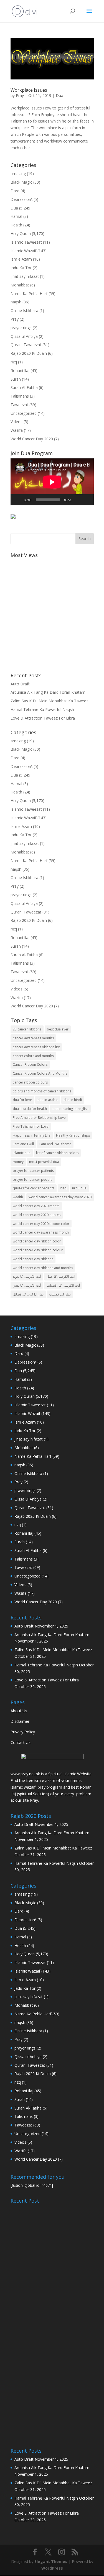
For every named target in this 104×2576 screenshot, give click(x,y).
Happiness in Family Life (32, 1135)
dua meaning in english (70, 1109)
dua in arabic (48, 1100)
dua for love (22, 1100)
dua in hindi (73, 1100)
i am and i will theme (55, 1144)
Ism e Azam (21, 259)
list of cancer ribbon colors (57, 1153)
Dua (59, 95)
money (18, 1162)
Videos (17, 422)
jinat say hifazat (25, 276)
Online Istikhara (24, 310)
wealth (18, 1197)
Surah (16, 379)
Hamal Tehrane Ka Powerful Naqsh (42, 709)
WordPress (52, 2568)
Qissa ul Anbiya (24, 336)
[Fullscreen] (87, 500)
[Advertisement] (52, 612)
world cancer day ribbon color (37, 1241)
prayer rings (21, 328)
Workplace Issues (29, 90)
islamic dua (22, 1153)
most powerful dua (44, 1162)
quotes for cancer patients (34, 1188)
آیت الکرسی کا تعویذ (27, 1276)
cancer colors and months (33, 1056)
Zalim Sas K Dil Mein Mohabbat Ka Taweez (49, 701)
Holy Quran (21, 234)
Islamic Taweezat (26, 242)
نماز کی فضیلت (60, 1294)
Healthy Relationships (73, 1135)
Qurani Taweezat (26, 345)
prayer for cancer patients (33, 1171)
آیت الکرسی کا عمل (61, 1276)
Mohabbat (20, 285)
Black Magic (21, 182)
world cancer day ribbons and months (43, 1268)
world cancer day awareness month (41, 1232)
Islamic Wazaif (23, 251)
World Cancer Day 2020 (32, 439)
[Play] (18, 500)
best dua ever (58, 1029)
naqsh (16, 302)
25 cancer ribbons (27, 1029)
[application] (52, 482)
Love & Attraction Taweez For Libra (43, 718)
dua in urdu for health (30, 1109)
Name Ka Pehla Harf (29, 294)
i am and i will (23, 1144)
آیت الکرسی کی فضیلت (63, 1285)
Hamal (16, 216)
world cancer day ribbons (33, 1259)
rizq (14, 362)
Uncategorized (24, 413)
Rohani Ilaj (20, 370)
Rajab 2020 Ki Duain (29, 353)
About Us (19, 1711)
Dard (15, 191)
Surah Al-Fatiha (24, 387)
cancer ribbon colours (30, 1082)
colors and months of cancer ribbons (42, 1091)
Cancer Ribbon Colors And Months (40, 1073)
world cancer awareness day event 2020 (60, 1197)
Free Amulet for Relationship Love (39, 1118)
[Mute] (78, 500)
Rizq (63, 1188)
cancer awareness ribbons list (36, 1047)
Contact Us (21, 1742)
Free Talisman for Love (31, 1126)
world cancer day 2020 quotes (37, 1215)
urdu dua (79, 1188)
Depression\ (21, 199)
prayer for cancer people (33, 1180)
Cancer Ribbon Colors (30, 1064)
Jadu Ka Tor (21, 268)
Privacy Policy (23, 1732)
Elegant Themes (51, 2561)
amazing (18, 174)
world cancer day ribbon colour (38, 1250)
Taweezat (19, 405)
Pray (20, 95)
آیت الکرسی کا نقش (27, 1285)
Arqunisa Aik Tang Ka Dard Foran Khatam (48, 692)
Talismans (20, 396)
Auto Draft (20, 684)
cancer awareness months (33, 1038)
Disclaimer (20, 1721)
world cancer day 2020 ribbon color (41, 1224)
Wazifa (17, 430)
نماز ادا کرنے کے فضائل (28, 1294)
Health (16, 225)
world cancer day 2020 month (36, 1206)
